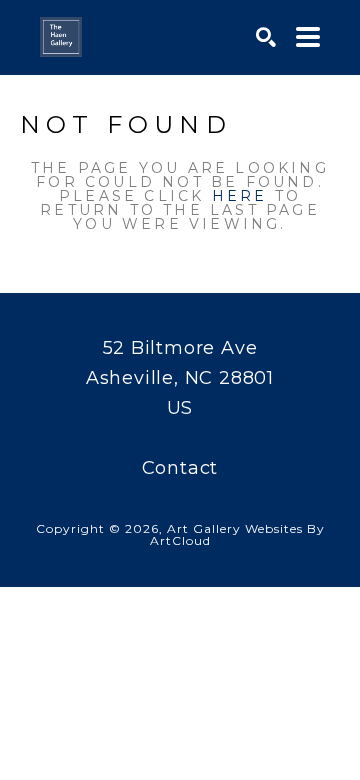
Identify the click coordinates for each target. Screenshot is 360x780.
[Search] (266, 37)
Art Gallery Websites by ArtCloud (237, 534)
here (240, 196)
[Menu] (308, 37)
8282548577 (180, 438)
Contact (180, 468)
